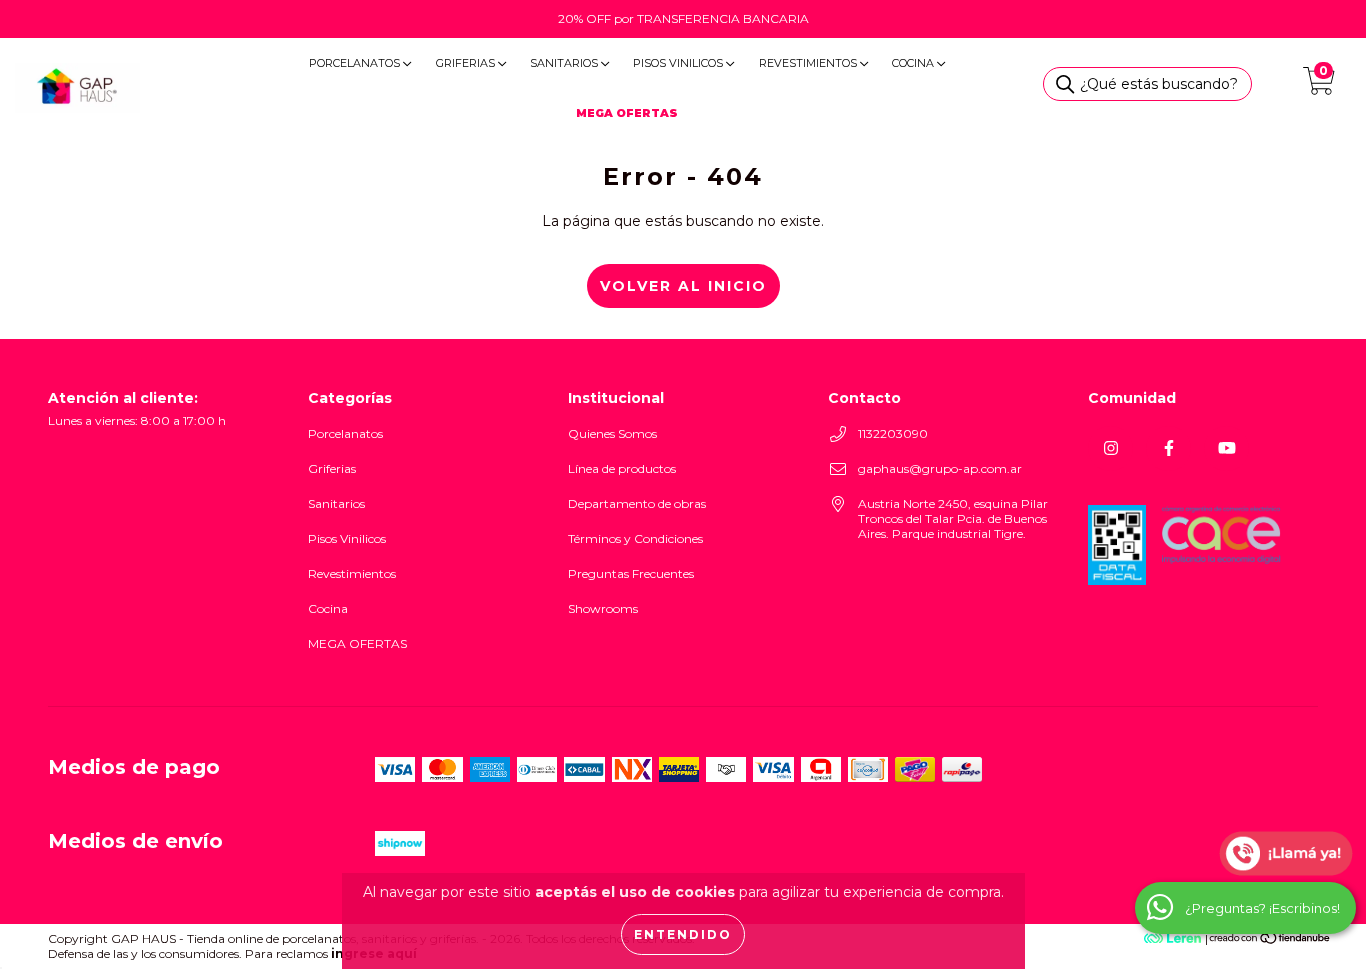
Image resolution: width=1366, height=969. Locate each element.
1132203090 (893, 433)
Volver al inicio (683, 286)
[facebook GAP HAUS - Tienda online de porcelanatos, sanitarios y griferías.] (1168, 448)
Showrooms (603, 608)
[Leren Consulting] (1126, 938)
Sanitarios (565, 63)
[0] (1319, 87)
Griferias (467, 63)
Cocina (914, 63)
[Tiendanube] (1270, 940)
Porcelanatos (356, 63)
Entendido (683, 934)
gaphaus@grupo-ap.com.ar (940, 468)
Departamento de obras (637, 503)
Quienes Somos (612, 433)
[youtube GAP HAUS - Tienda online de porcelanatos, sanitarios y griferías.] (1226, 448)
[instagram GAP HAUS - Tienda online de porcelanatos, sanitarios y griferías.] (1110, 448)
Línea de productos (622, 468)
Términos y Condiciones (635, 538)
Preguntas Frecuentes (631, 573)
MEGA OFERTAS (357, 643)
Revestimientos (809, 63)
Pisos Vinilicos (679, 63)
